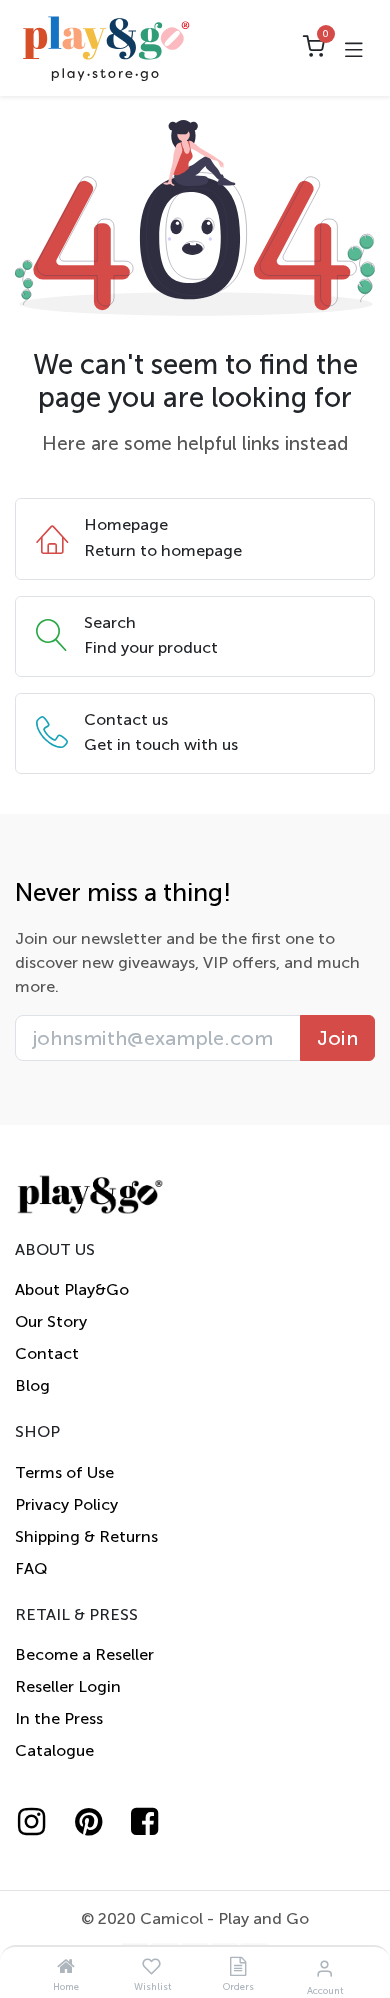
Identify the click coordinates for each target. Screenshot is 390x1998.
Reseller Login (68, 1686)
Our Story (51, 1321)
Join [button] (337, 1038)
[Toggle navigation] (354, 48)
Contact (47, 1353)
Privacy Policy (66, 1504)
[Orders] (238, 1967)
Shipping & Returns (86, 1536)
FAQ (31, 1568)
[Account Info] (324, 1968)
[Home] (66, 1967)
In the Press (59, 1718)
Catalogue (54, 1750)
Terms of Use (64, 1472)
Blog (32, 1385)
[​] (41, 1822)
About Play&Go (72, 1289)
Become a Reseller (84, 1654)
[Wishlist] (151, 1967)
